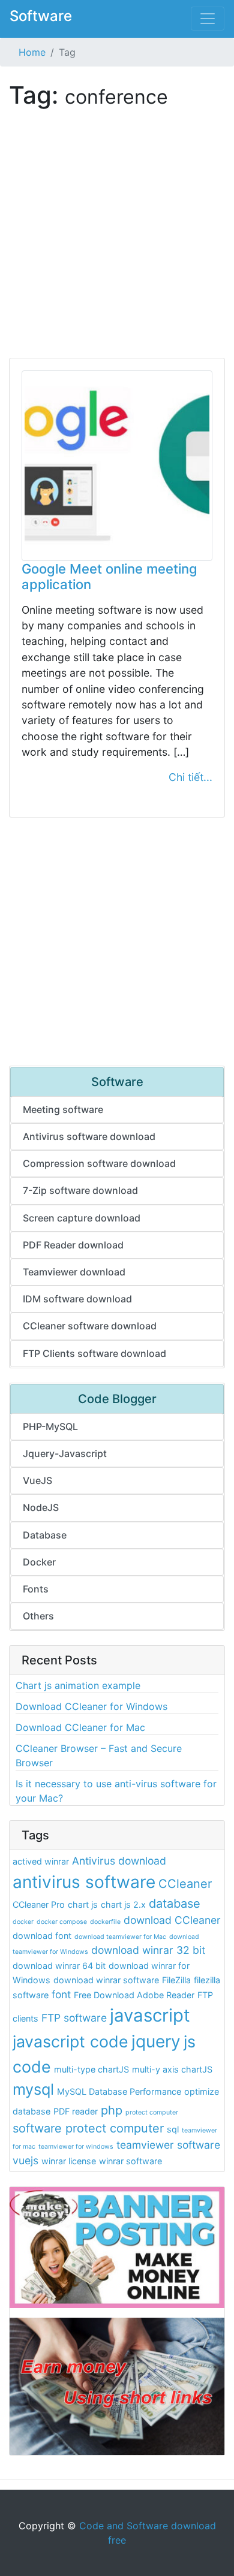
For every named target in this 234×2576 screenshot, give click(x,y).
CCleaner (185, 1884)
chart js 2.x (123, 1904)
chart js (83, 1904)
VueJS (37, 1480)
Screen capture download (82, 1218)
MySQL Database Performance (119, 2091)
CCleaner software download (90, 1326)
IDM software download (77, 1299)
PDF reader (76, 2111)
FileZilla (176, 1980)
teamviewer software (168, 2145)
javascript (150, 2015)
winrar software (130, 2161)
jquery (156, 2041)
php (112, 2110)
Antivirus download (119, 1861)
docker (23, 1922)
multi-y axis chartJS (172, 2069)
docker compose (62, 1922)
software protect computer (88, 2128)
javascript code (70, 2041)
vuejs (25, 2160)
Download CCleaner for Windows (91, 1706)
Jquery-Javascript (65, 1453)
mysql (33, 2089)
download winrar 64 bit (59, 1966)
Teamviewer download (74, 1272)
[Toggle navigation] (208, 19)
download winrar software (106, 1980)
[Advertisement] (117, 241)
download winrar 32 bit (148, 1950)
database (175, 1904)
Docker (39, 1562)
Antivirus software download (89, 1136)
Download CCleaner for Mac (80, 1727)
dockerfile (105, 1922)
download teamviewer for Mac (120, 1937)
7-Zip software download (80, 1190)
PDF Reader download (73, 1245)
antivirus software (84, 1882)
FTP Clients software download (94, 1353)
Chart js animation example (78, 1685)
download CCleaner (172, 1920)
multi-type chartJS (91, 2069)
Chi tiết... (190, 777)
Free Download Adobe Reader (134, 1995)
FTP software (74, 2018)
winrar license (69, 2161)
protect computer (152, 2112)
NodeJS (41, 1507)
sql (173, 2129)
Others (38, 1616)
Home (32, 52)
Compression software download (99, 1163)
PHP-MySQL (50, 1426)
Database (45, 1535)
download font (42, 1936)
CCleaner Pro (39, 1904)
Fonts (36, 1589)
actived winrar (41, 1861)
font (61, 1994)
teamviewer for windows (76, 2147)
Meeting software (63, 1109)
